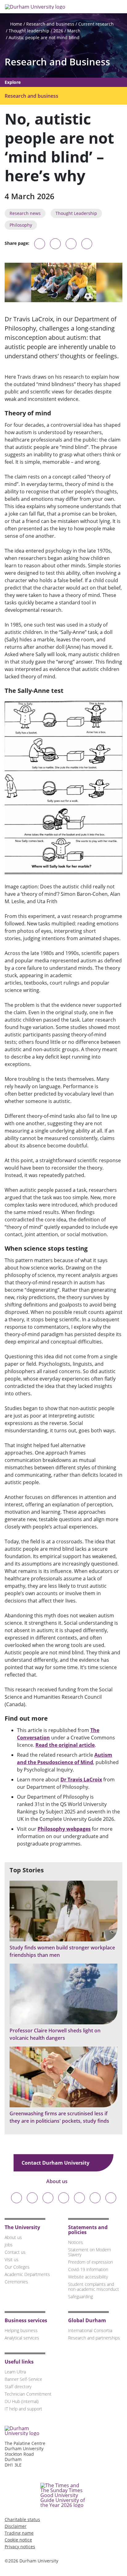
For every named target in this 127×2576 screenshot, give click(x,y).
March (74, 31)
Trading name (19, 2533)
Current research (96, 24)
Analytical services (22, 2338)
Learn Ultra (15, 2372)
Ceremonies (16, 2282)
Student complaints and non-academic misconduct (94, 2287)
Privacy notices (20, 2547)
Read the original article (65, 1745)
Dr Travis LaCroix (81, 1780)
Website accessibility (88, 2277)
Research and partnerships (94, 2338)
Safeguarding (80, 2296)
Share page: (17, 243)
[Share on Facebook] (71, 244)
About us (57, 2181)
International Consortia (90, 2330)
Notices (76, 2242)
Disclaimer (16, 2526)
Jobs (9, 2245)
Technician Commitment (28, 2394)
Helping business (21, 2330)
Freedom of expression (90, 2262)
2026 (58, 31)
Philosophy (21, 225)
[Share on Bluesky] (40, 247)
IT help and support (23, 2409)
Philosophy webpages (64, 1829)
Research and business (50, 24)
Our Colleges (17, 2267)
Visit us (12, 2259)
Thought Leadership (76, 213)
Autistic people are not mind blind (44, 37)
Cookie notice (18, 2540)
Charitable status (22, 2519)
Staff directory (18, 2387)
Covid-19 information (88, 2269)
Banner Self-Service (23, 2379)
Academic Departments (27, 2274)
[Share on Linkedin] (87, 244)
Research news (25, 213)
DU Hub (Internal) (22, 2401)
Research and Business (57, 62)
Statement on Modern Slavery (90, 2252)
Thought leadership (29, 31)
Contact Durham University (56, 2163)
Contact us (15, 2252)
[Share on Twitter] (55, 244)
